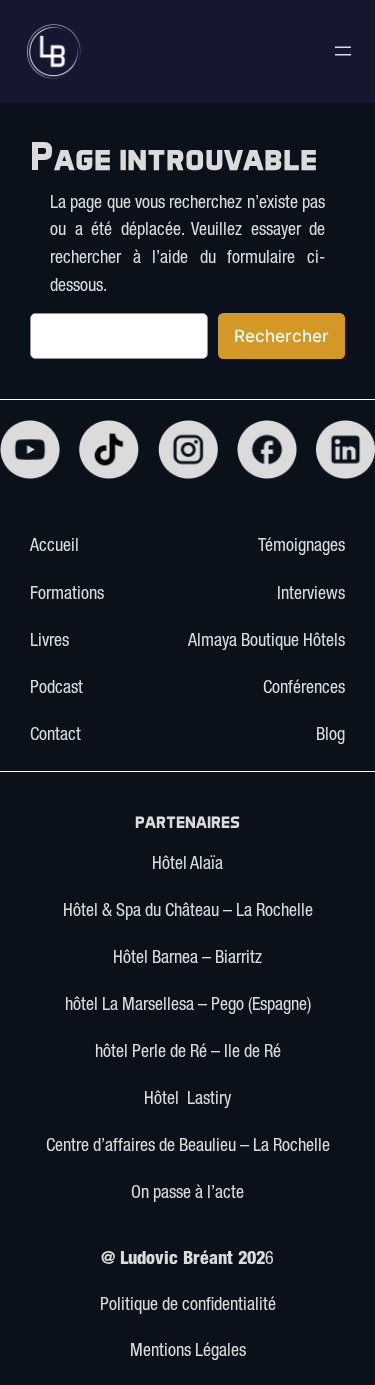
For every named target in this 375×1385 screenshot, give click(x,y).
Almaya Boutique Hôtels (266, 642)
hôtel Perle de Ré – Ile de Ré (188, 1053)
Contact (55, 736)
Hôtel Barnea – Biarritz (187, 959)
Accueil (54, 547)
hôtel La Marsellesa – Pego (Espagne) (188, 1006)
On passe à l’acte (187, 1194)
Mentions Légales (188, 1352)
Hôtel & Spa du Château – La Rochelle (188, 912)
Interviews (311, 595)
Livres (49, 642)
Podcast (56, 689)
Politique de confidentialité (188, 1306)
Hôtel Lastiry (187, 1100)
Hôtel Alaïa (187, 865)
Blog (330, 736)
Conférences (304, 689)
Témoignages (301, 547)
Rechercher (281, 336)
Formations (67, 595)
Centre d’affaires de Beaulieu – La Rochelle (188, 1147)
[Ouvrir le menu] (343, 51)
